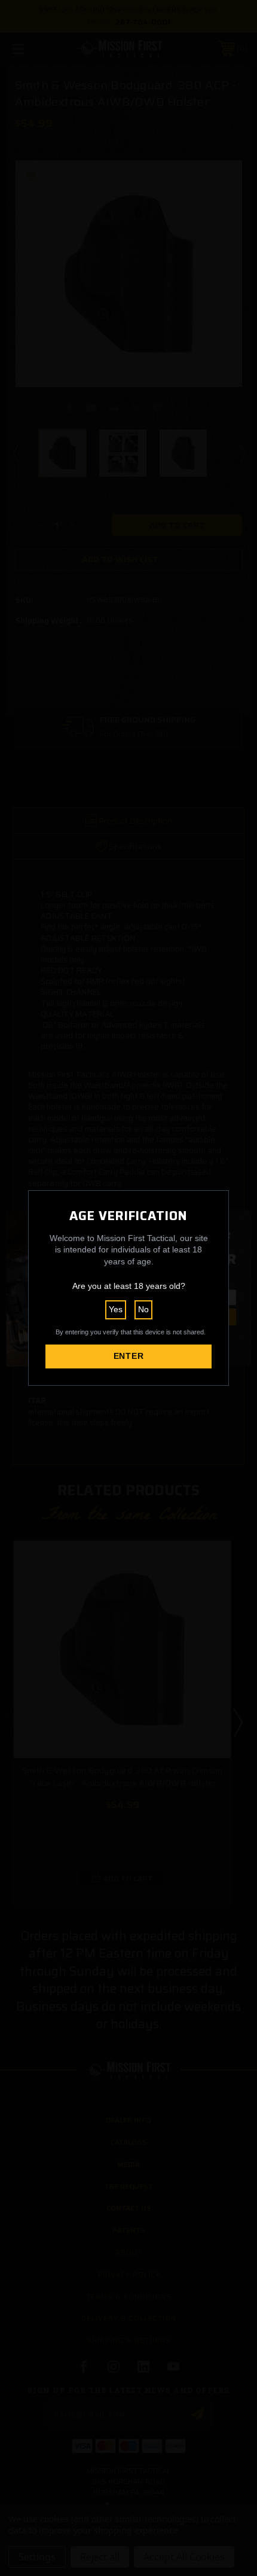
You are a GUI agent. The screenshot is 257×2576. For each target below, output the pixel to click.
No (143, 1309)
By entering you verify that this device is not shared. (131, 1332)
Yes (116, 1309)
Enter (129, 1356)
